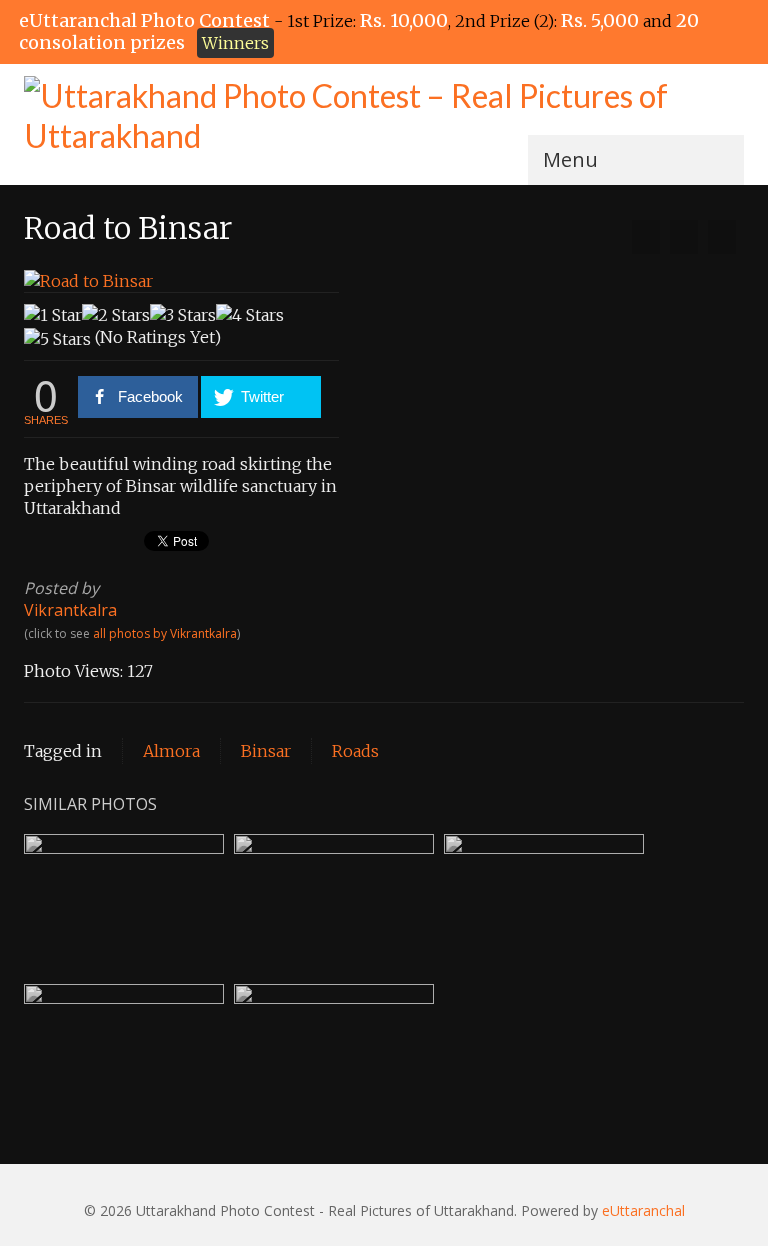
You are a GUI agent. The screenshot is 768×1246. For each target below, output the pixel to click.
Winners (235, 43)
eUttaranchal (643, 1210)
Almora (171, 751)
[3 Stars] (183, 315)
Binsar (266, 751)
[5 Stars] (57, 339)
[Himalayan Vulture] (722, 237)
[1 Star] (53, 315)
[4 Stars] (250, 315)
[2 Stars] (116, 315)
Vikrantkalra (70, 610)
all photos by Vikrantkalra (165, 633)
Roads (355, 751)
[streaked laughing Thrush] (646, 237)
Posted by (61, 588)
